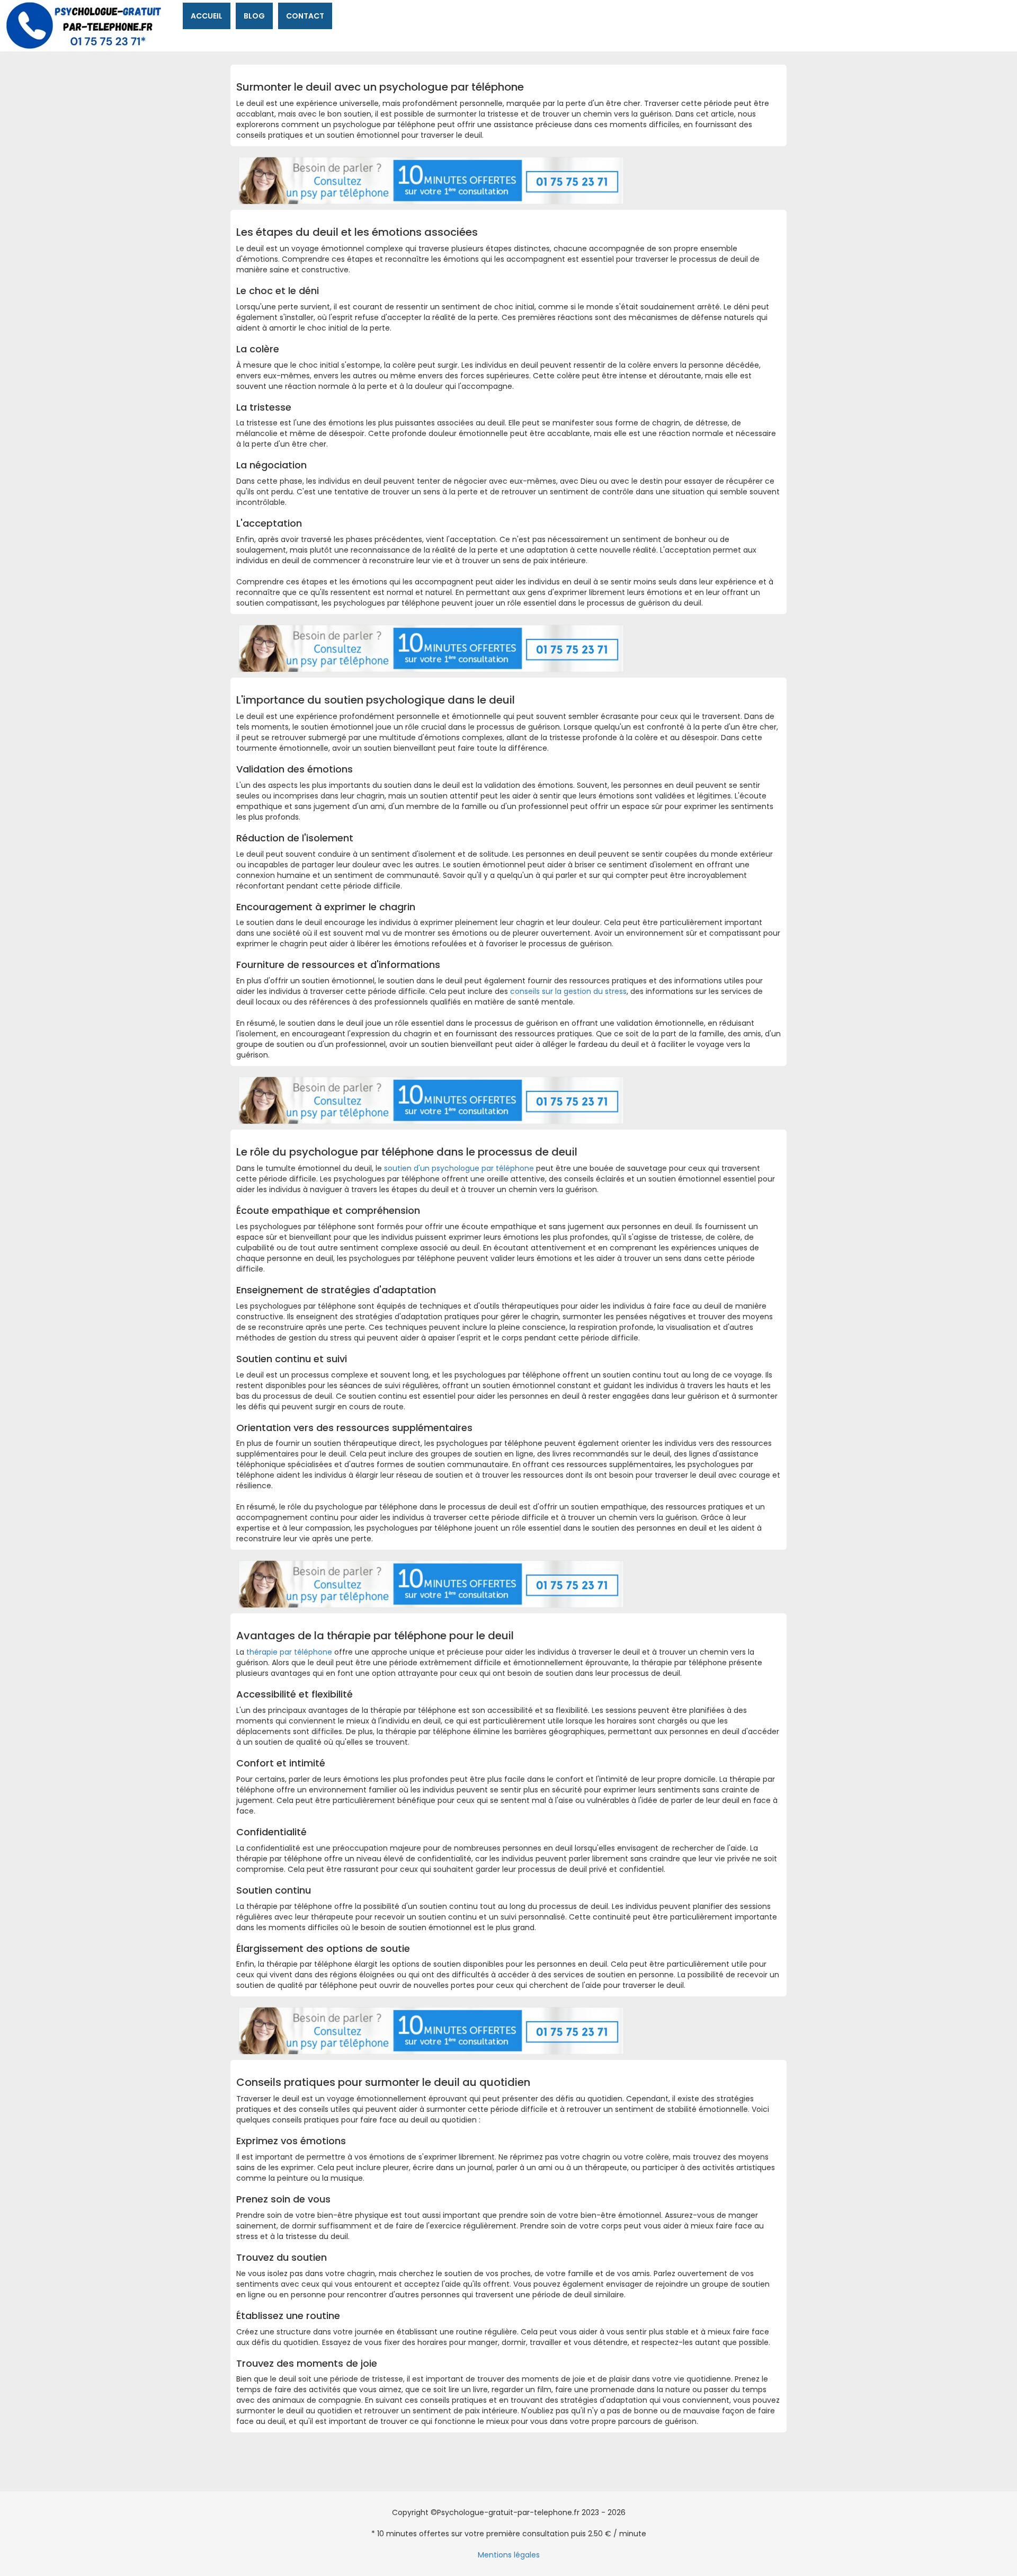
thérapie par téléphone (289, 1652)
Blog (254, 16)
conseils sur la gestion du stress (568, 991)
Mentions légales (509, 2555)
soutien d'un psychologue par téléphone (459, 1168)
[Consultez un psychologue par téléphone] (431, 180)
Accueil (207, 16)
